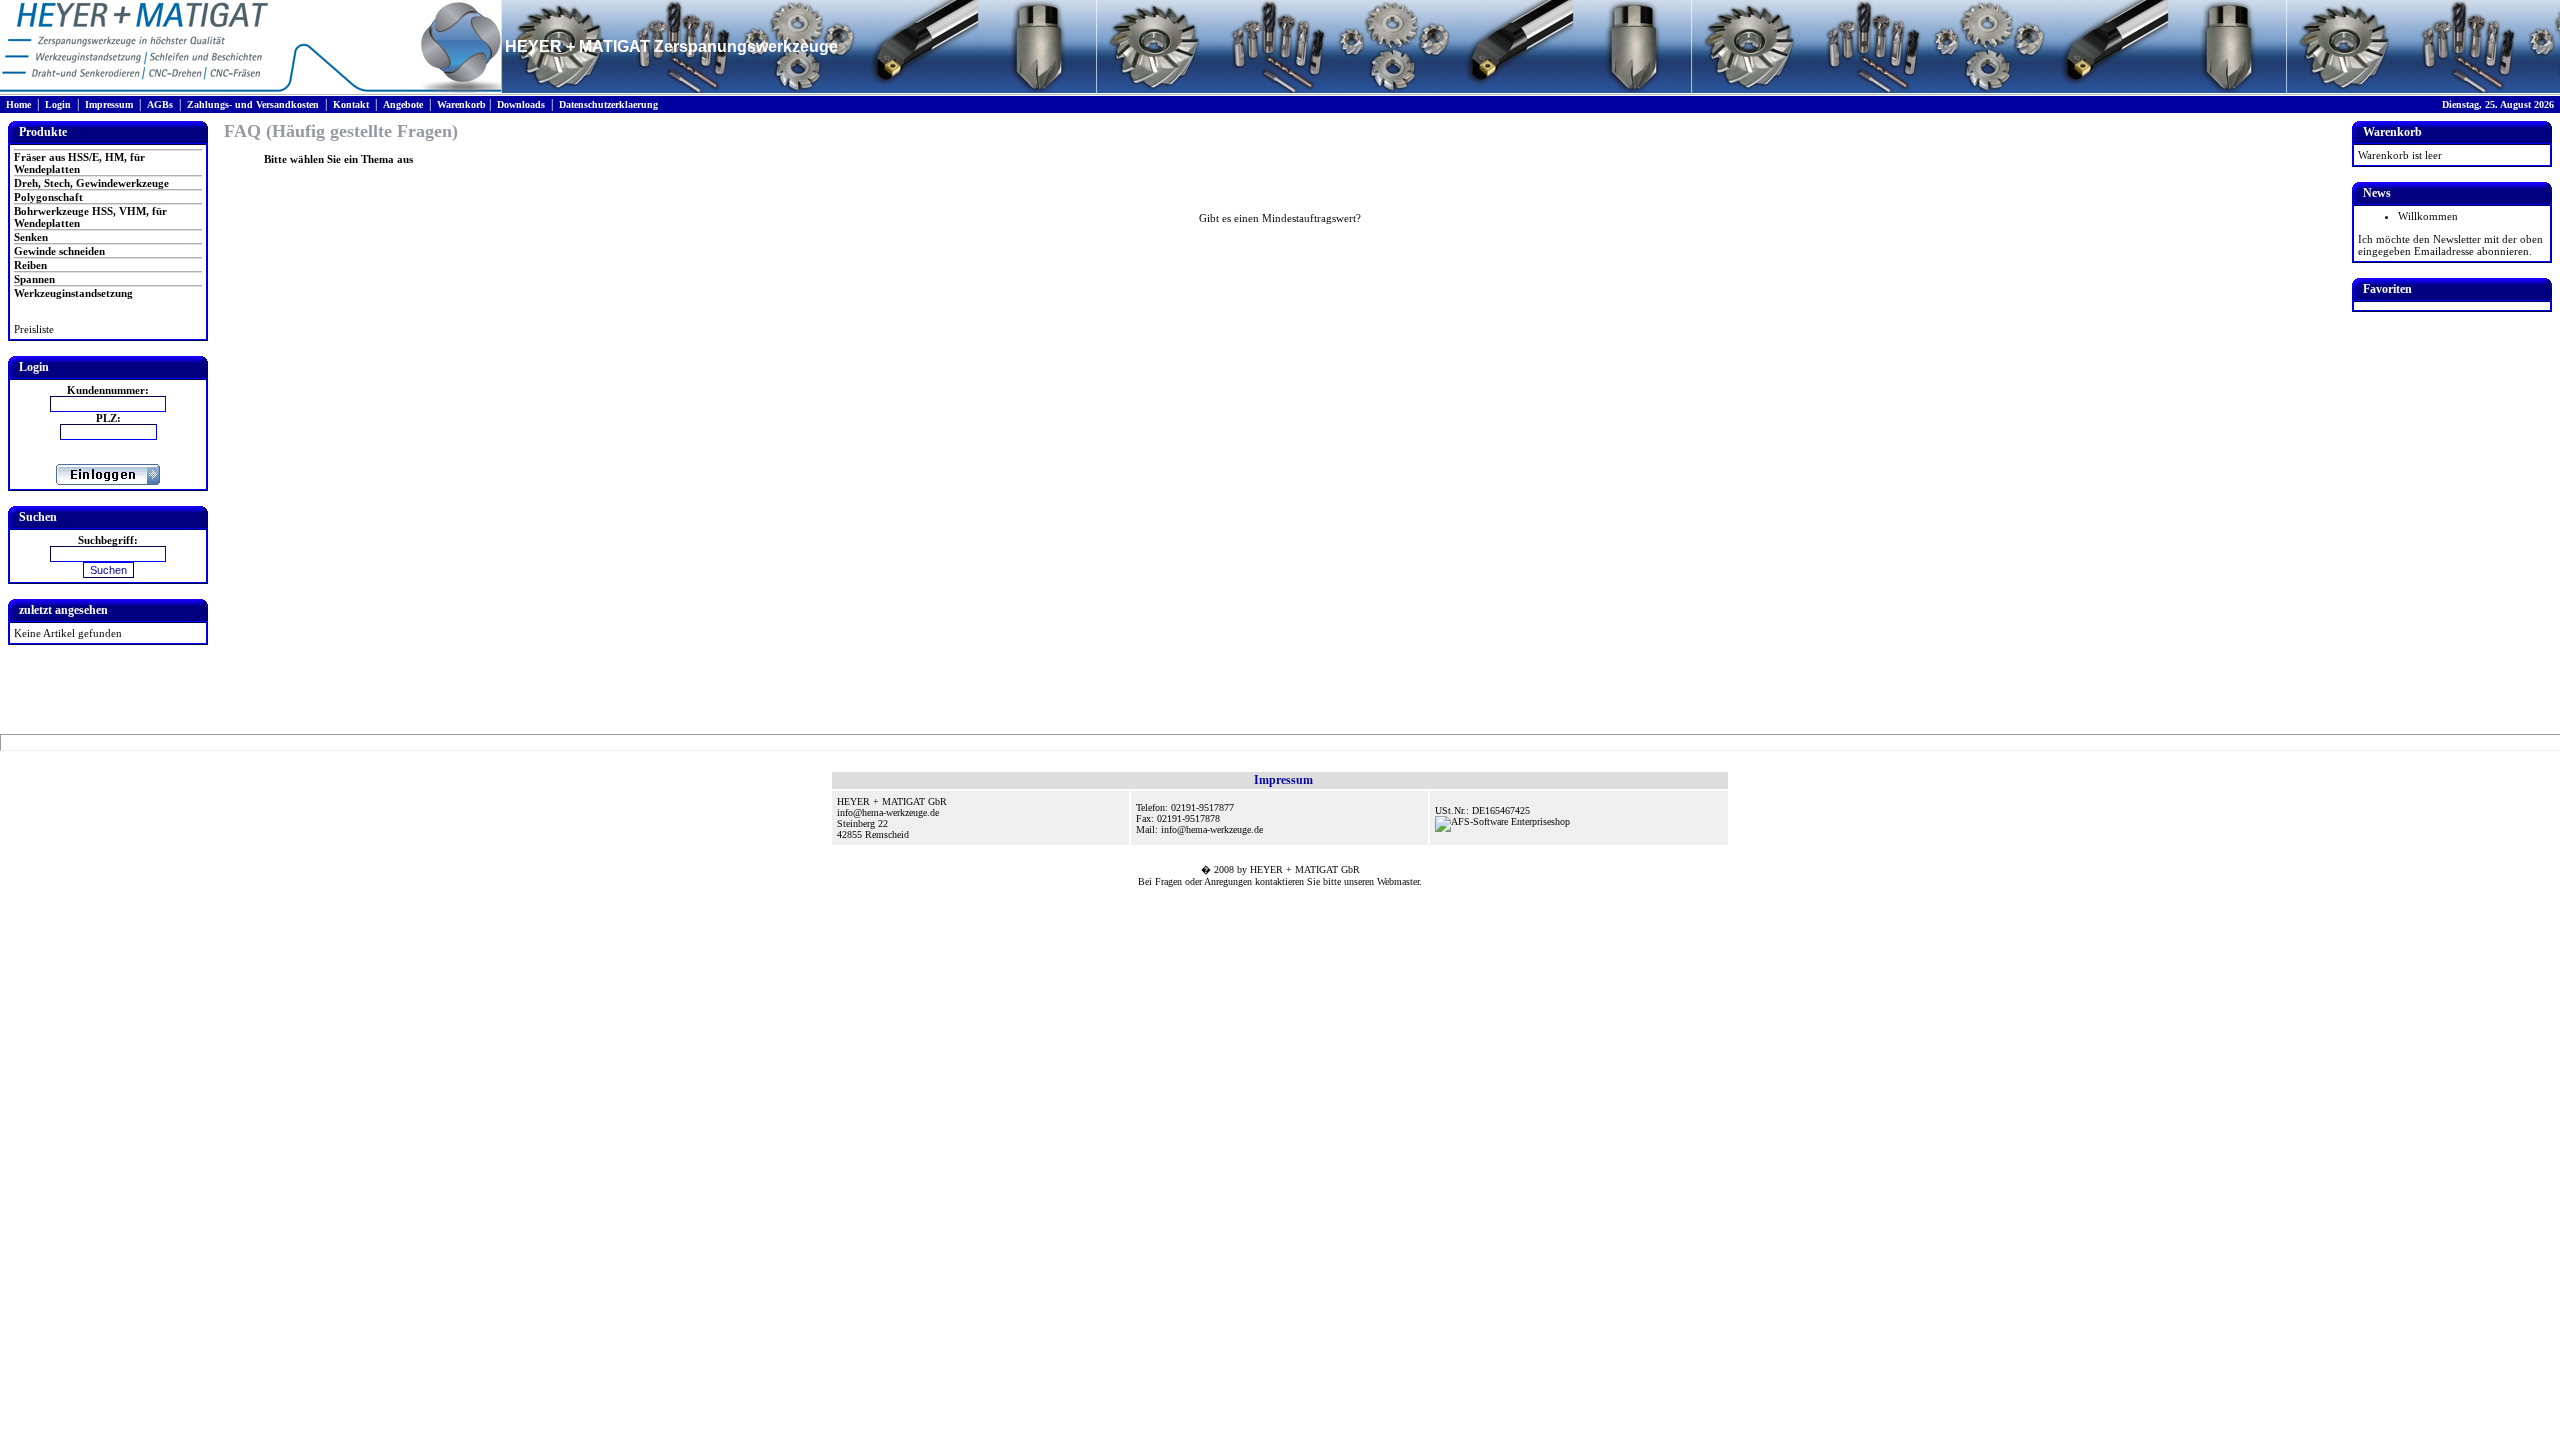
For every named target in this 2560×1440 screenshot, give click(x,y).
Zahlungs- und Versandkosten (253, 104)
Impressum (109, 104)
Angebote (403, 104)
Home (18, 104)
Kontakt (351, 104)
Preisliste (34, 329)
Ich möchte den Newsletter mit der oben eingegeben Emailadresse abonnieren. (2450, 245)
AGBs (160, 104)
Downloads (521, 104)
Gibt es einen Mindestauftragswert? (1280, 218)
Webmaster (1398, 881)
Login (58, 104)
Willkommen (2428, 216)
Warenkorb (461, 104)
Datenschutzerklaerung (608, 104)
